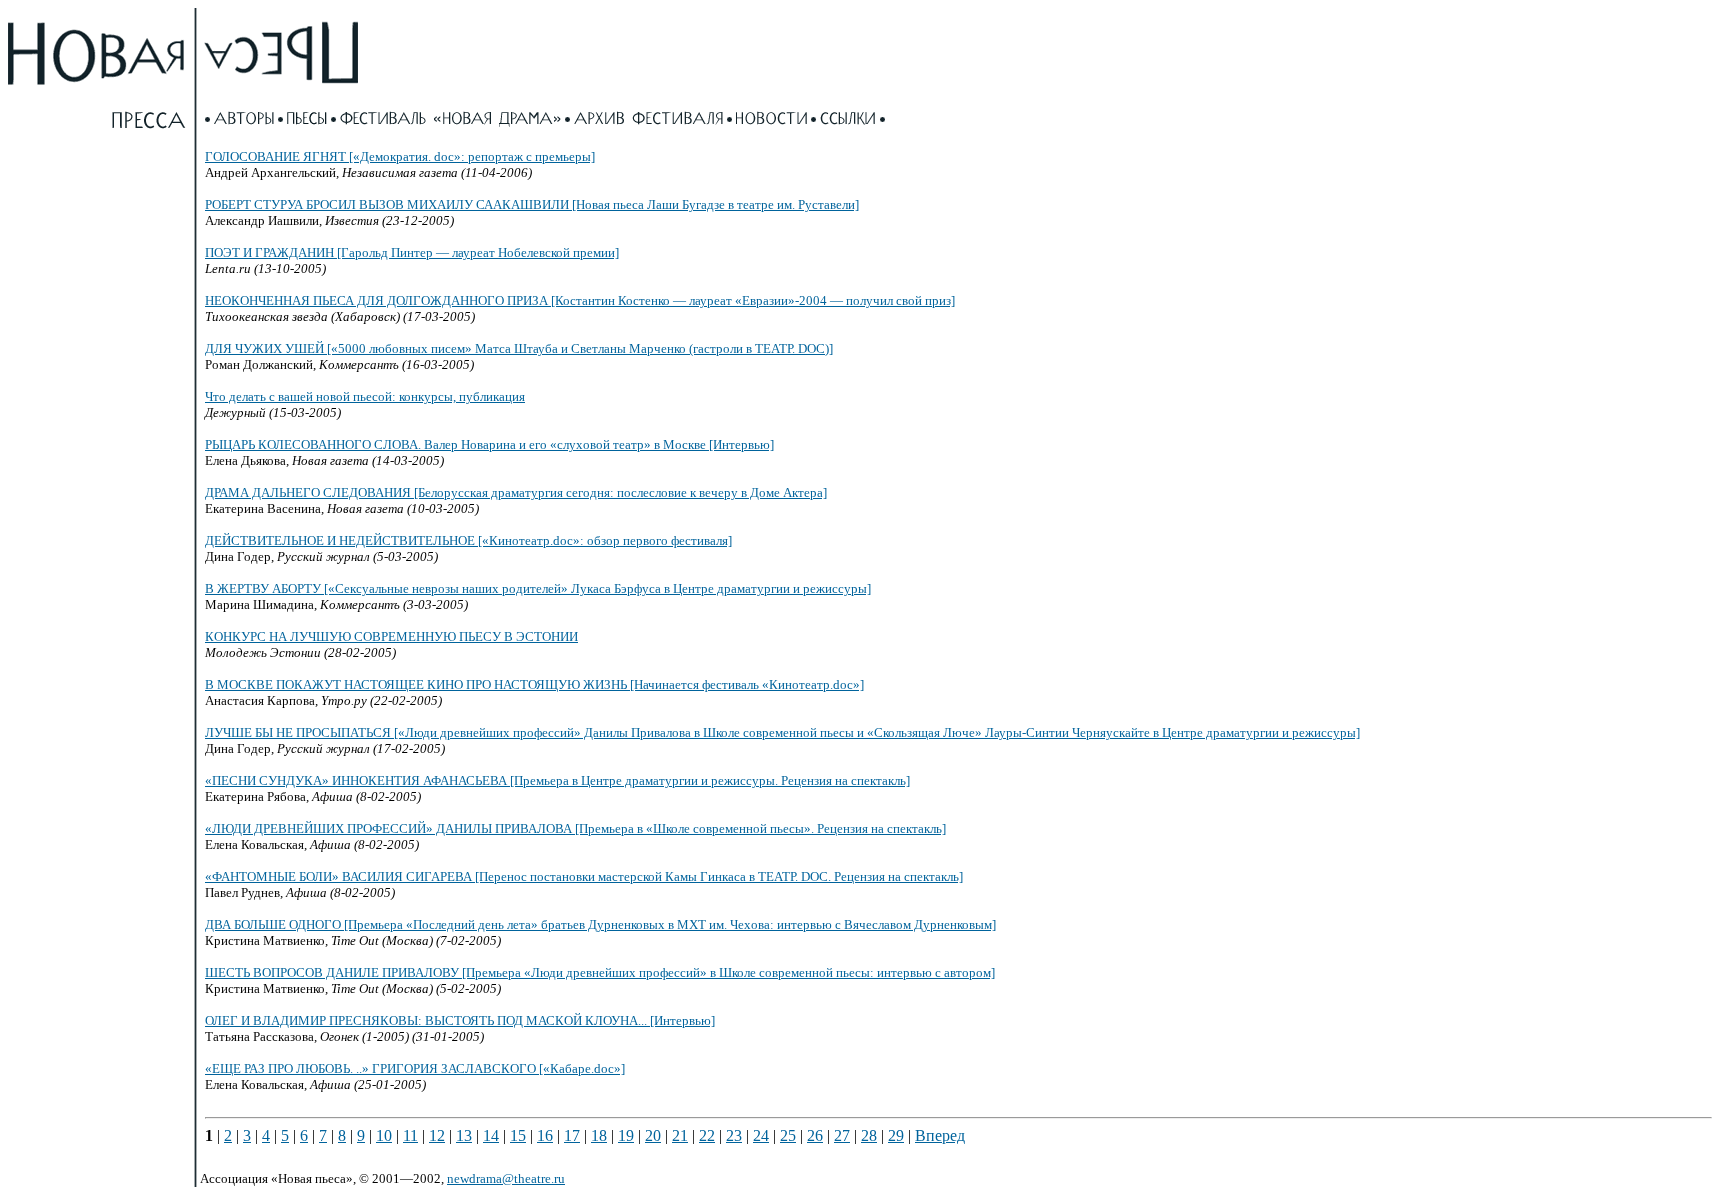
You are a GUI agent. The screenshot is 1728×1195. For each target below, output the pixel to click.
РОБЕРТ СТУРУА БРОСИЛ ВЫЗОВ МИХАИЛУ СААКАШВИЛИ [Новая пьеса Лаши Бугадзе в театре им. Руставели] (532, 204)
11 (410, 1135)
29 (896, 1135)
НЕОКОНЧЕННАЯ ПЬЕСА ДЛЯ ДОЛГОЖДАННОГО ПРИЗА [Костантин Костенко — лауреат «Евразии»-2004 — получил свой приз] (580, 300)
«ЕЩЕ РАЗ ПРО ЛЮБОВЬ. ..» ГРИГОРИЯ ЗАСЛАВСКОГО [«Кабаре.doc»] (415, 1068)
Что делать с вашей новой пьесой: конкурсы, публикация (365, 396)
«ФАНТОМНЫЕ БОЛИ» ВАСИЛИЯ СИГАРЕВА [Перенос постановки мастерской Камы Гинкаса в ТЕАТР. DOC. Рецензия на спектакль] (584, 876)
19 (626, 1135)
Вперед (940, 1135)
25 (788, 1135)
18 (599, 1135)
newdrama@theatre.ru (506, 1178)
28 (869, 1135)
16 (545, 1135)
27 (842, 1135)
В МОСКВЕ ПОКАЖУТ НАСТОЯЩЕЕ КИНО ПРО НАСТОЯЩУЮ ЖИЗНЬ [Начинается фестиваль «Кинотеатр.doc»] (534, 684)
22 (707, 1135)
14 (491, 1135)
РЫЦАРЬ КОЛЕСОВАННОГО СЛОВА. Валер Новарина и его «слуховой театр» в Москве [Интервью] (489, 444)
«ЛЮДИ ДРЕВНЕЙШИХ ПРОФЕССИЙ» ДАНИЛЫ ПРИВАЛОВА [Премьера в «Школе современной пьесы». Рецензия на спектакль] (575, 828)
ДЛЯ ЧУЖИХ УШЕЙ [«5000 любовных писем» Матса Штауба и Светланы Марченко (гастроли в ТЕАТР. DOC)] (519, 348)
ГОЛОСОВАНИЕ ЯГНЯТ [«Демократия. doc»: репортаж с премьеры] (400, 156)
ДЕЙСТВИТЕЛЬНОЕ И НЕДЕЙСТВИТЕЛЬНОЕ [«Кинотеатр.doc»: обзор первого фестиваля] (468, 540)
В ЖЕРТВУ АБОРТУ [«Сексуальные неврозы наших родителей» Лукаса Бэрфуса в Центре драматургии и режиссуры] (538, 588)
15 (518, 1135)
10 (384, 1135)
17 (572, 1135)
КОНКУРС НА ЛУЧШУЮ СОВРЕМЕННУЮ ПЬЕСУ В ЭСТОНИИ (391, 636)
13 (464, 1135)
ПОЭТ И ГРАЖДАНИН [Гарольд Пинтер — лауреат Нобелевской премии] (412, 252)
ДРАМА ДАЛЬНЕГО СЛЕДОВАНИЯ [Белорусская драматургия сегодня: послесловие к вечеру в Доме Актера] (516, 492)
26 (815, 1135)
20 (653, 1135)
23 (734, 1135)
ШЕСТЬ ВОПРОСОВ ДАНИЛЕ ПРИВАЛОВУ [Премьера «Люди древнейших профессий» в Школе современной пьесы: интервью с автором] (600, 972)
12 (437, 1135)
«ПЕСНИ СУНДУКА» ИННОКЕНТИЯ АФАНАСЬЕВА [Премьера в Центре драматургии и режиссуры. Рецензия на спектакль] (557, 780)
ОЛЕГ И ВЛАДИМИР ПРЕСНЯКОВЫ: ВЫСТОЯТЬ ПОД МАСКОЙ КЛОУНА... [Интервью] (460, 1020)
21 (680, 1135)
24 (761, 1135)
